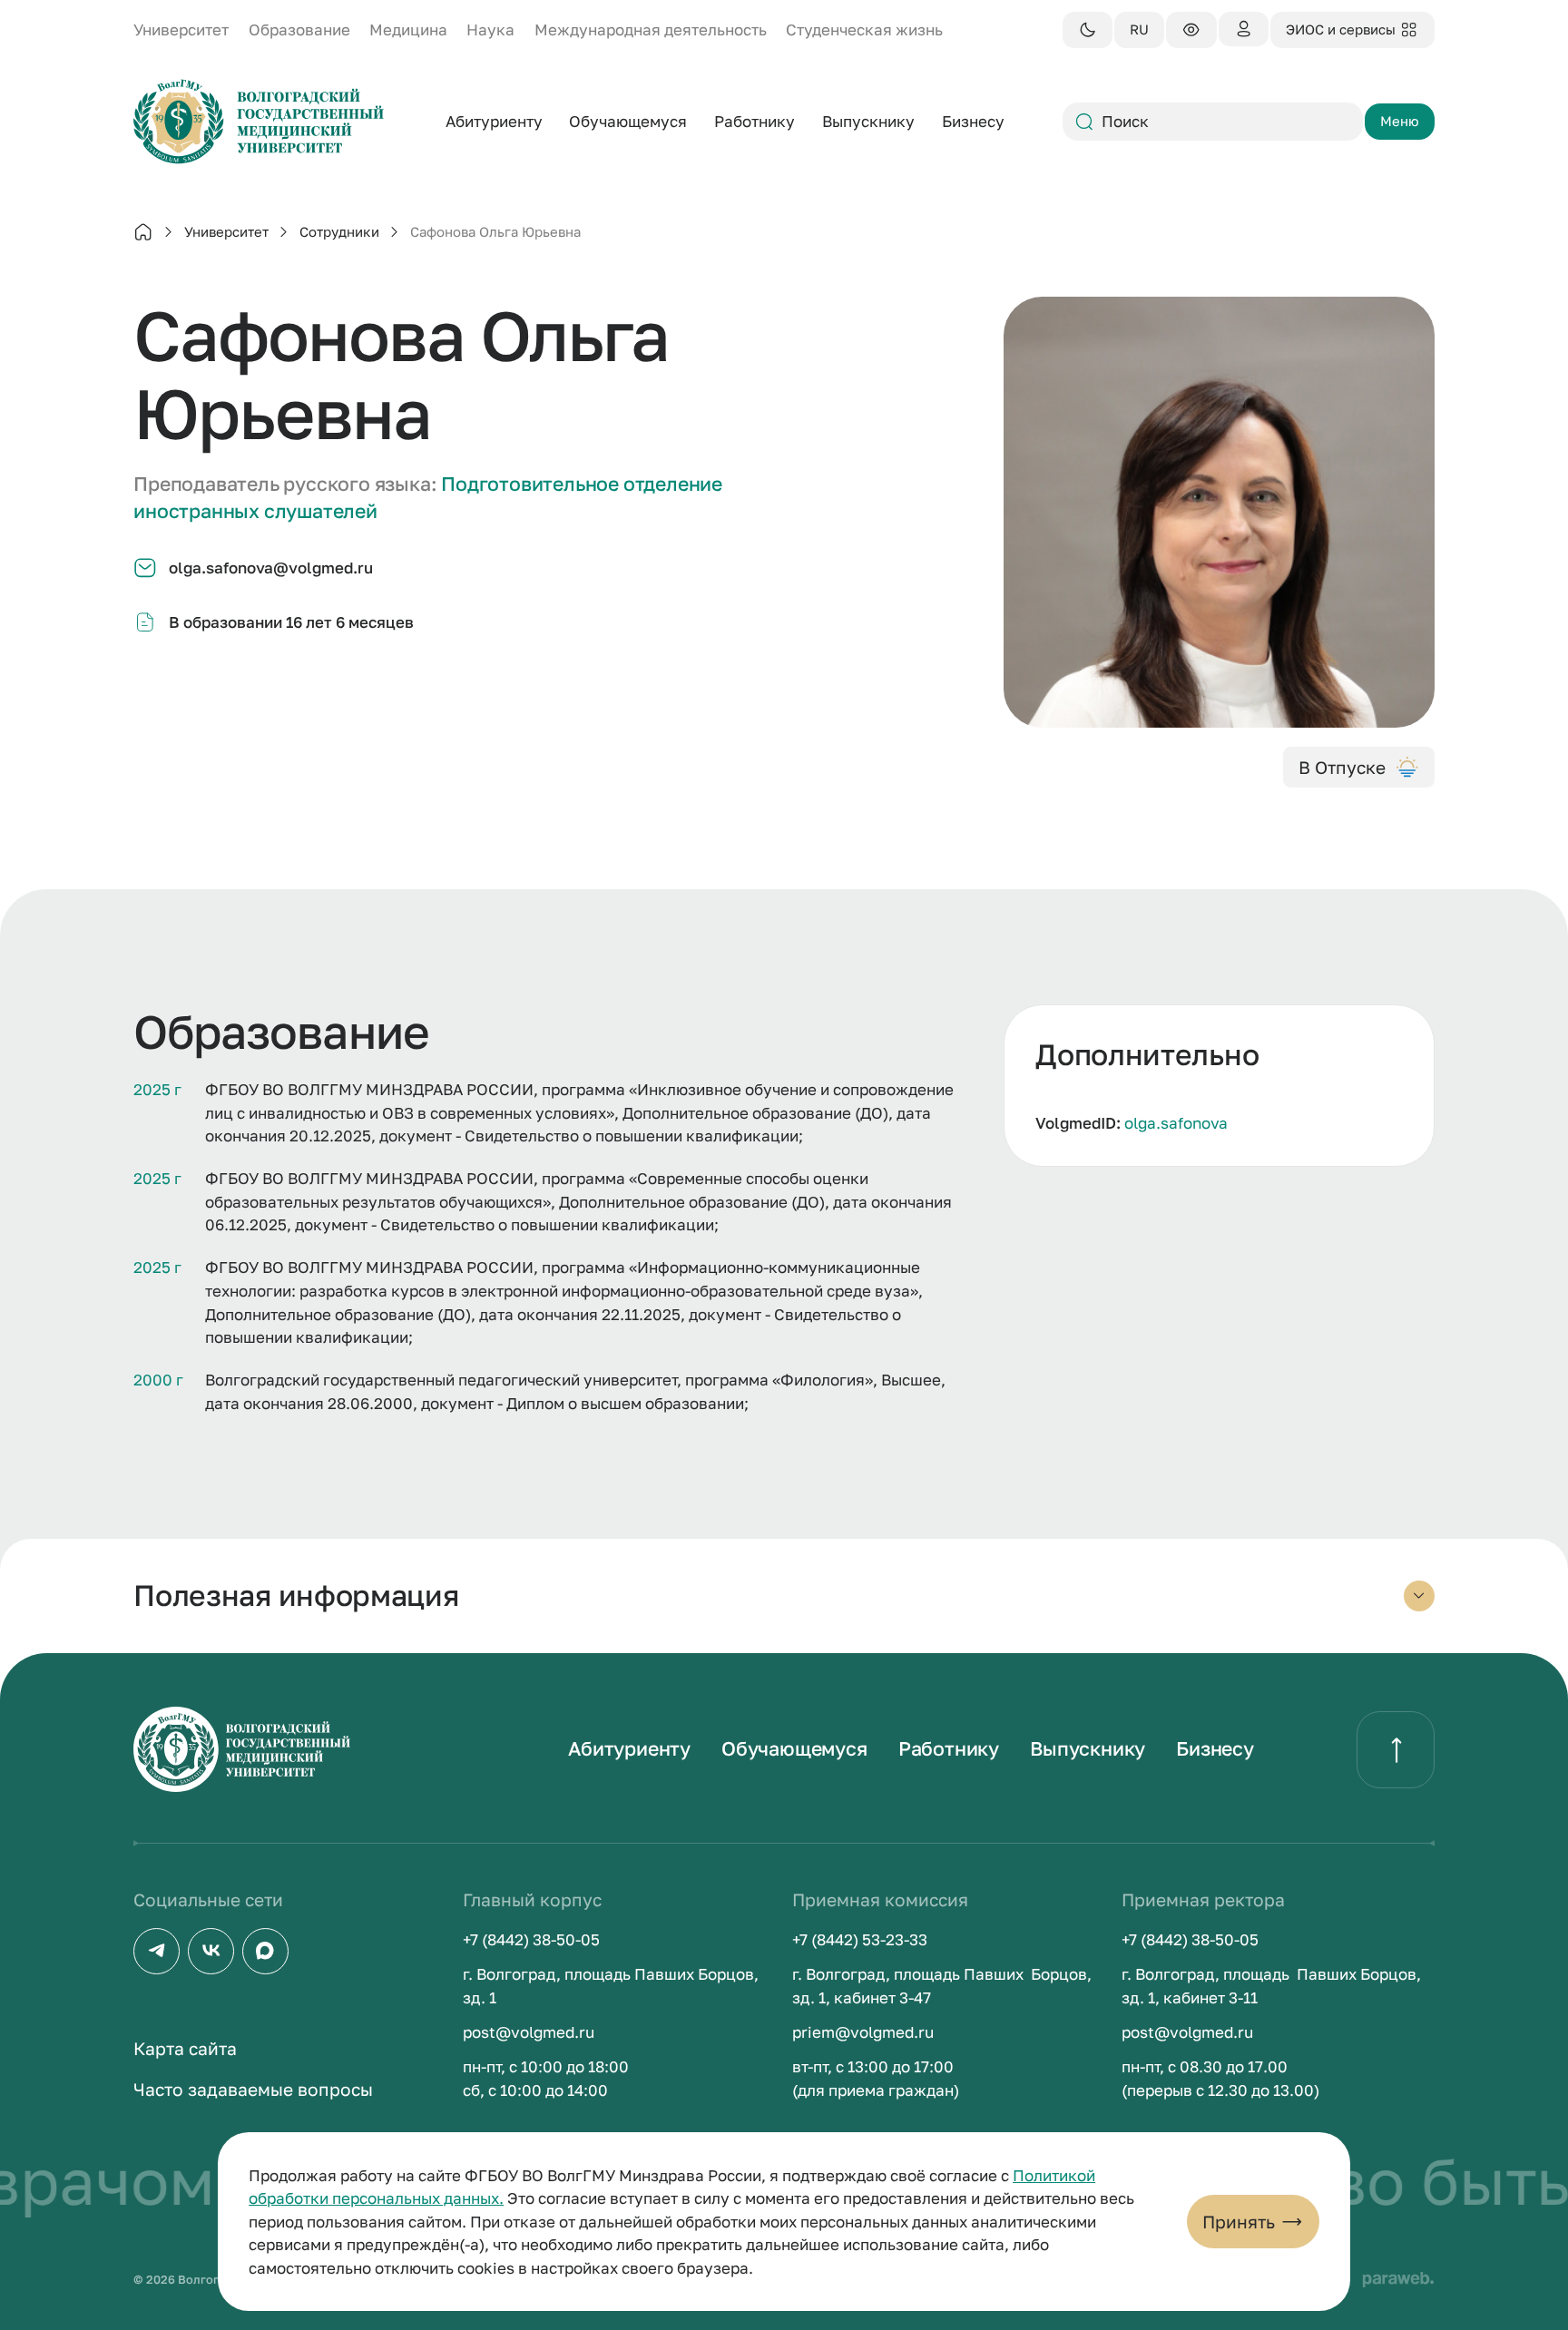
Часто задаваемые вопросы (253, 2089)
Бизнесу (1215, 1748)
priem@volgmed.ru (863, 2032)
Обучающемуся (794, 1748)
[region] (1219, 1086)
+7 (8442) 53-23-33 (860, 1939)
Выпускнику (1088, 1748)
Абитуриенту (629, 1748)
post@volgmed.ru (529, 2032)
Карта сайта (185, 2048)
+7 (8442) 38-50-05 (531, 1939)
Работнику (949, 1748)
